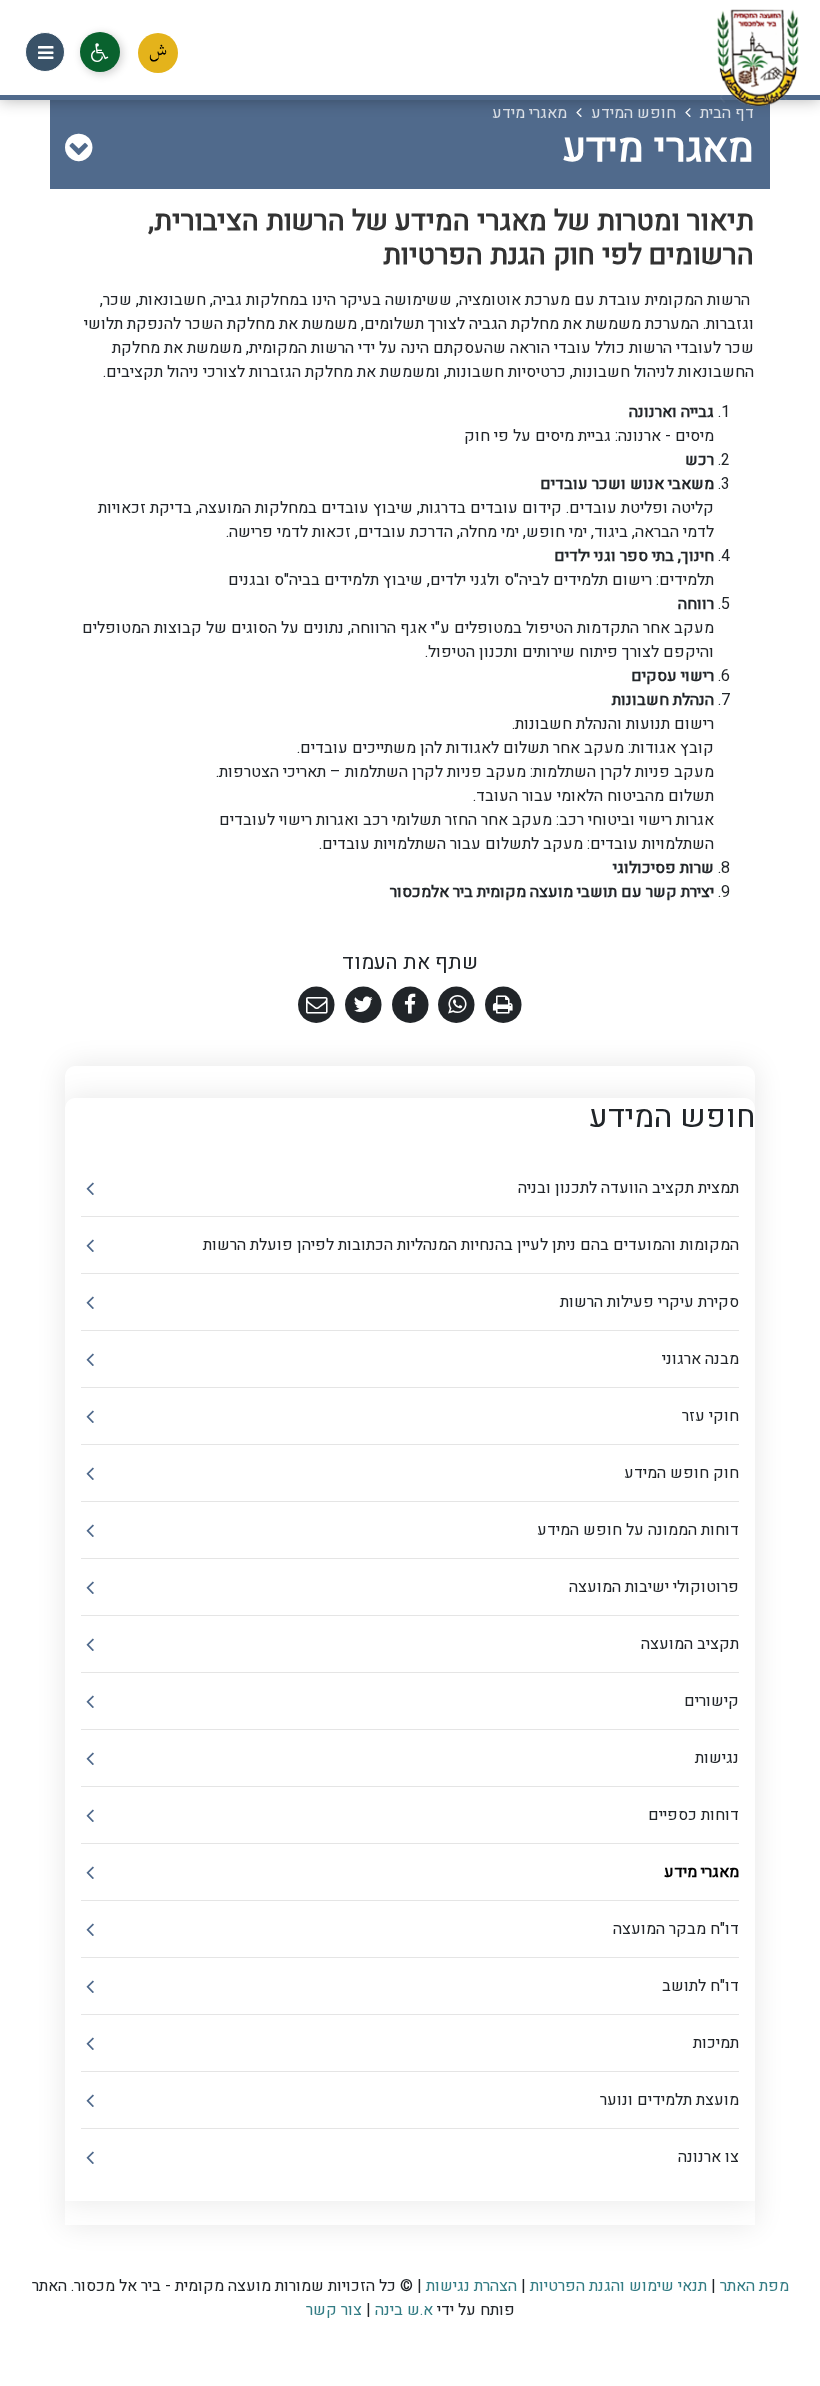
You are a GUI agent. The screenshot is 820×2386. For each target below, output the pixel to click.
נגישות (717, 1758)
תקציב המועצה (690, 1644)
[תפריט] (45, 52)
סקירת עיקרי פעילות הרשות (649, 1302)
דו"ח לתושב (700, 1986)
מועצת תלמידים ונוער (669, 2100)
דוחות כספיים (693, 1815)
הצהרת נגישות (471, 2286)
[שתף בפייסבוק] (410, 1005)
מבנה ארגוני (700, 1359)
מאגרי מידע (701, 1872)
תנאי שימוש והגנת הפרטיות (618, 2286)
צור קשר (334, 2310)
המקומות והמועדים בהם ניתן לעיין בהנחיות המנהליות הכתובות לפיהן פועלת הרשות (471, 1245)
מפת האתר (754, 2286)
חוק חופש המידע (681, 1473)
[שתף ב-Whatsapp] (456, 1005)
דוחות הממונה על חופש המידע (638, 1530)
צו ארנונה (708, 2157)
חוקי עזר (710, 1416)
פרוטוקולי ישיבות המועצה (654, 1587)
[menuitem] (410, 1188)
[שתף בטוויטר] (363, 1005)
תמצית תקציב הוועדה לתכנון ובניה (628, 1188)
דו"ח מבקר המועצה (676, 1929)
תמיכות (716, 2043)
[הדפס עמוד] (503, 1005)
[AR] (158, 53)
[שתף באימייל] (316, 1005)
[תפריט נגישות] (100, 52)
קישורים (711, 1701)
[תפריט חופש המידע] (78, 149)
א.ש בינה (402, 2310)
